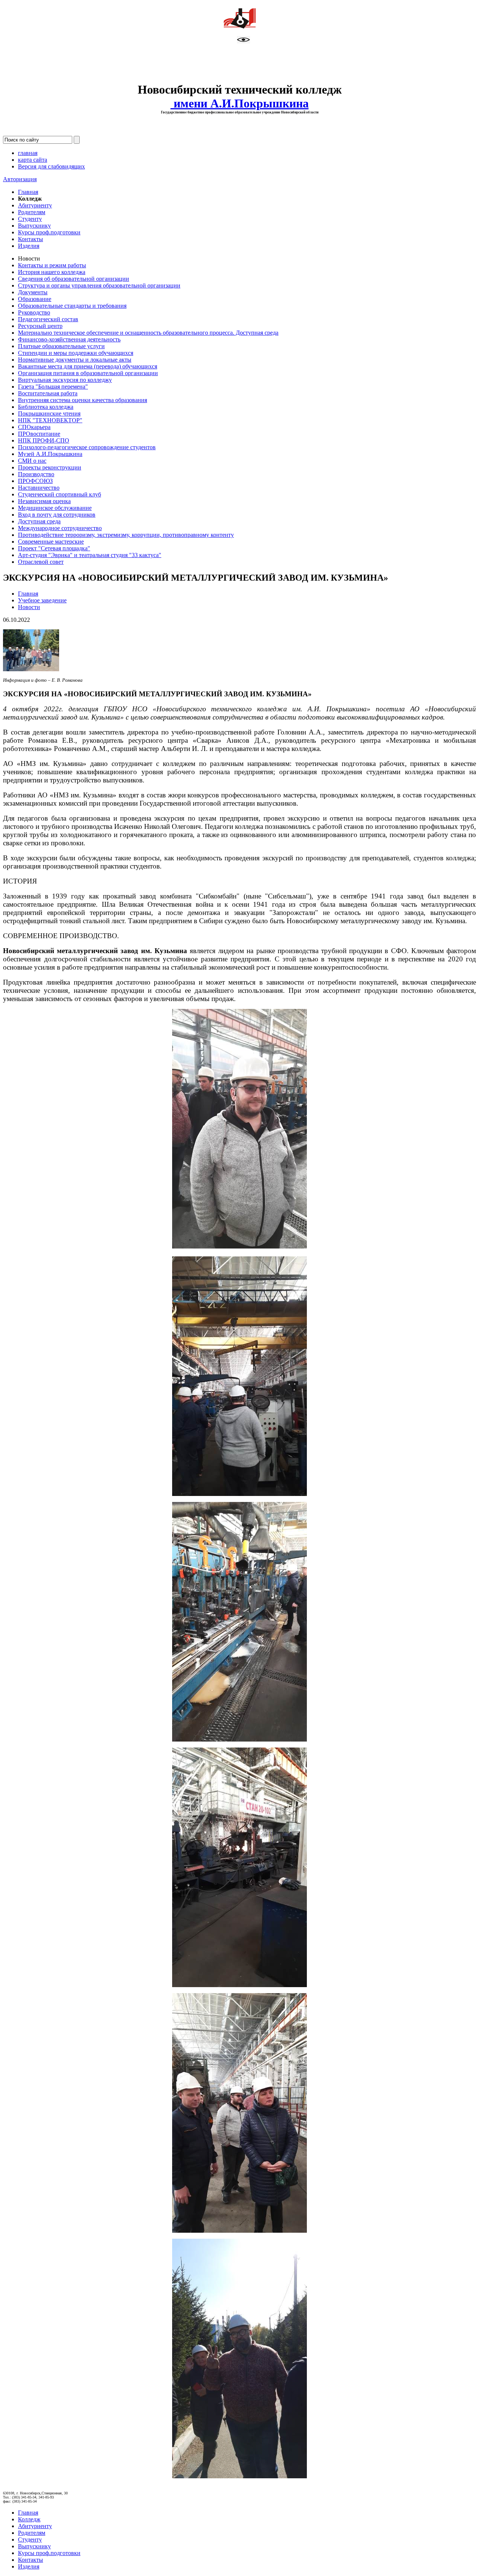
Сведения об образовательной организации (74, 279)
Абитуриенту (35, 205)
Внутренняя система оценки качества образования (83, 400)
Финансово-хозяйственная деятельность (69, 339)
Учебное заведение (42, 600)
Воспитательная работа (48, 393)
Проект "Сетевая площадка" (54, 548)
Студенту (30, 219)
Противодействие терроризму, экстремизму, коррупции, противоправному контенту (126, 535)
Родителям (32, 212)
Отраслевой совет (41, 562)
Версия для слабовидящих (51, 166)
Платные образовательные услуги (61, 346)
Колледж (29, 2519)
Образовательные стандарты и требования (72, 306)
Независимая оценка (44, 501)
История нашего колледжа (52, 272)
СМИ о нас (32, 461)
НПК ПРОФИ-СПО (44, 440)
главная (28, 153)
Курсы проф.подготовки (49, 232)
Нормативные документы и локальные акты (75, 360)
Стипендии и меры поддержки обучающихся (76, 353)
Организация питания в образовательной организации (88, 373)
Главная (28, 192)
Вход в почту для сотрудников (57, 515)
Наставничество (39, 488)
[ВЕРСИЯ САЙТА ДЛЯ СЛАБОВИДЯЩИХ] (243, 41)
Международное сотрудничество (60, 528)
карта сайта (33, 160)
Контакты (30, 239)
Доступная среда (39, 521)
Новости (29, 607)
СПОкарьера (34, 427)
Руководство (34, 312)
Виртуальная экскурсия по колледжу (65, 380)
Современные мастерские (51, 542)
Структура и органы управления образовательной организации (99, 285)
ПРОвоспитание (39, 434)
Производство (36, 474)
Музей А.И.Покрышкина (50, 454)
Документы (33, 292)
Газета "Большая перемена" (53, 387)
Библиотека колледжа (46, 407)
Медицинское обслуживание (55, 508)
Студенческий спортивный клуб (60, 494)
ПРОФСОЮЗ (35, 481)
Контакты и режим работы (52, 265)
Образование (35, 299)
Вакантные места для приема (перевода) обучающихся (88, 366)
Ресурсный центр (40, 326)
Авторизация (20, 179)
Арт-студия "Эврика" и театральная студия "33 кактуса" (90, 555)
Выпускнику (34, 226)
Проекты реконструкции (50, 467)
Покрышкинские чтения (49, 413)
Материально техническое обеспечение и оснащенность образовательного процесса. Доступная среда (148, 333)
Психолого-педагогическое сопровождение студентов (87, 447)
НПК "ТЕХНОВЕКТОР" (50, 420)
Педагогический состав (48, 319)
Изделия (29, 246)
